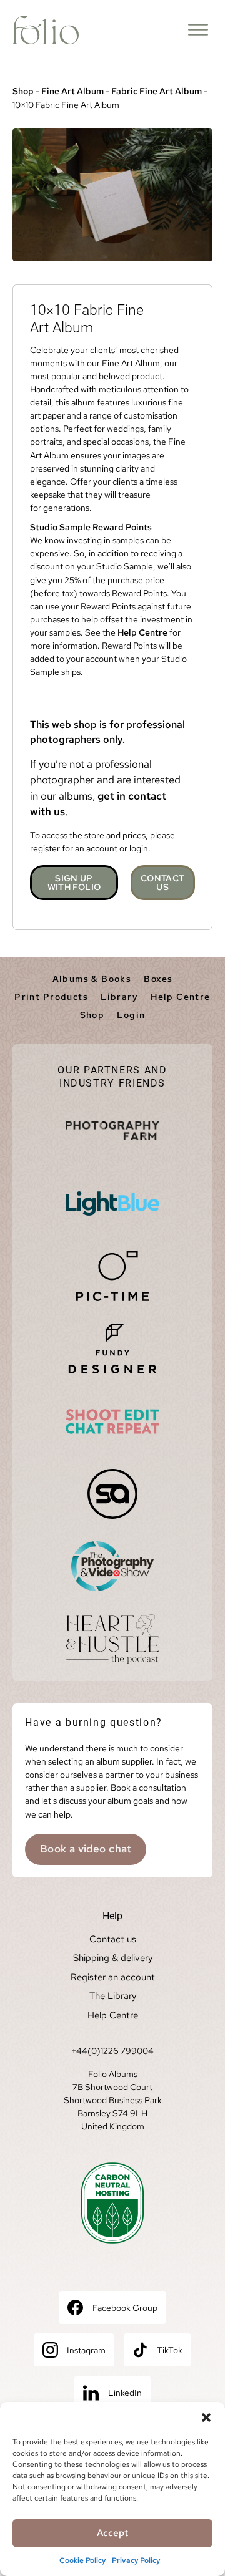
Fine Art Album (72, 91)
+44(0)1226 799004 (112, 2051)
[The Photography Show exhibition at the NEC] (112, 1566)
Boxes (158, 979)
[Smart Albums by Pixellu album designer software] (112, 1494)
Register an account (113, 1977)
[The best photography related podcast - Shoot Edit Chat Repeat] (112, 1421)
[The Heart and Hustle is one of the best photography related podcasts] (112, 1639)
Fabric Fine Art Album (157, 91)
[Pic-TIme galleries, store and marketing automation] (112, 1276)
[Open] (198, 30)
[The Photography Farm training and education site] (112, 1131)
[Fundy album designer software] (112, 1349)
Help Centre (142, 632)
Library (119, 997)
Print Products (51, 997)
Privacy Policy (136, 2560)
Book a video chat (86, 1849)
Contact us (113, 1939)
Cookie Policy (82, 2560)
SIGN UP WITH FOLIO (74, 883)
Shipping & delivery (113, 1958)
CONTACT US (162, 883)
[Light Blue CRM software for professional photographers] (112, 1204)
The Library (113, 1996)
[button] (206, 2418)
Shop (23, 91)
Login (131, 1015)
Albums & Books (92, 979)
